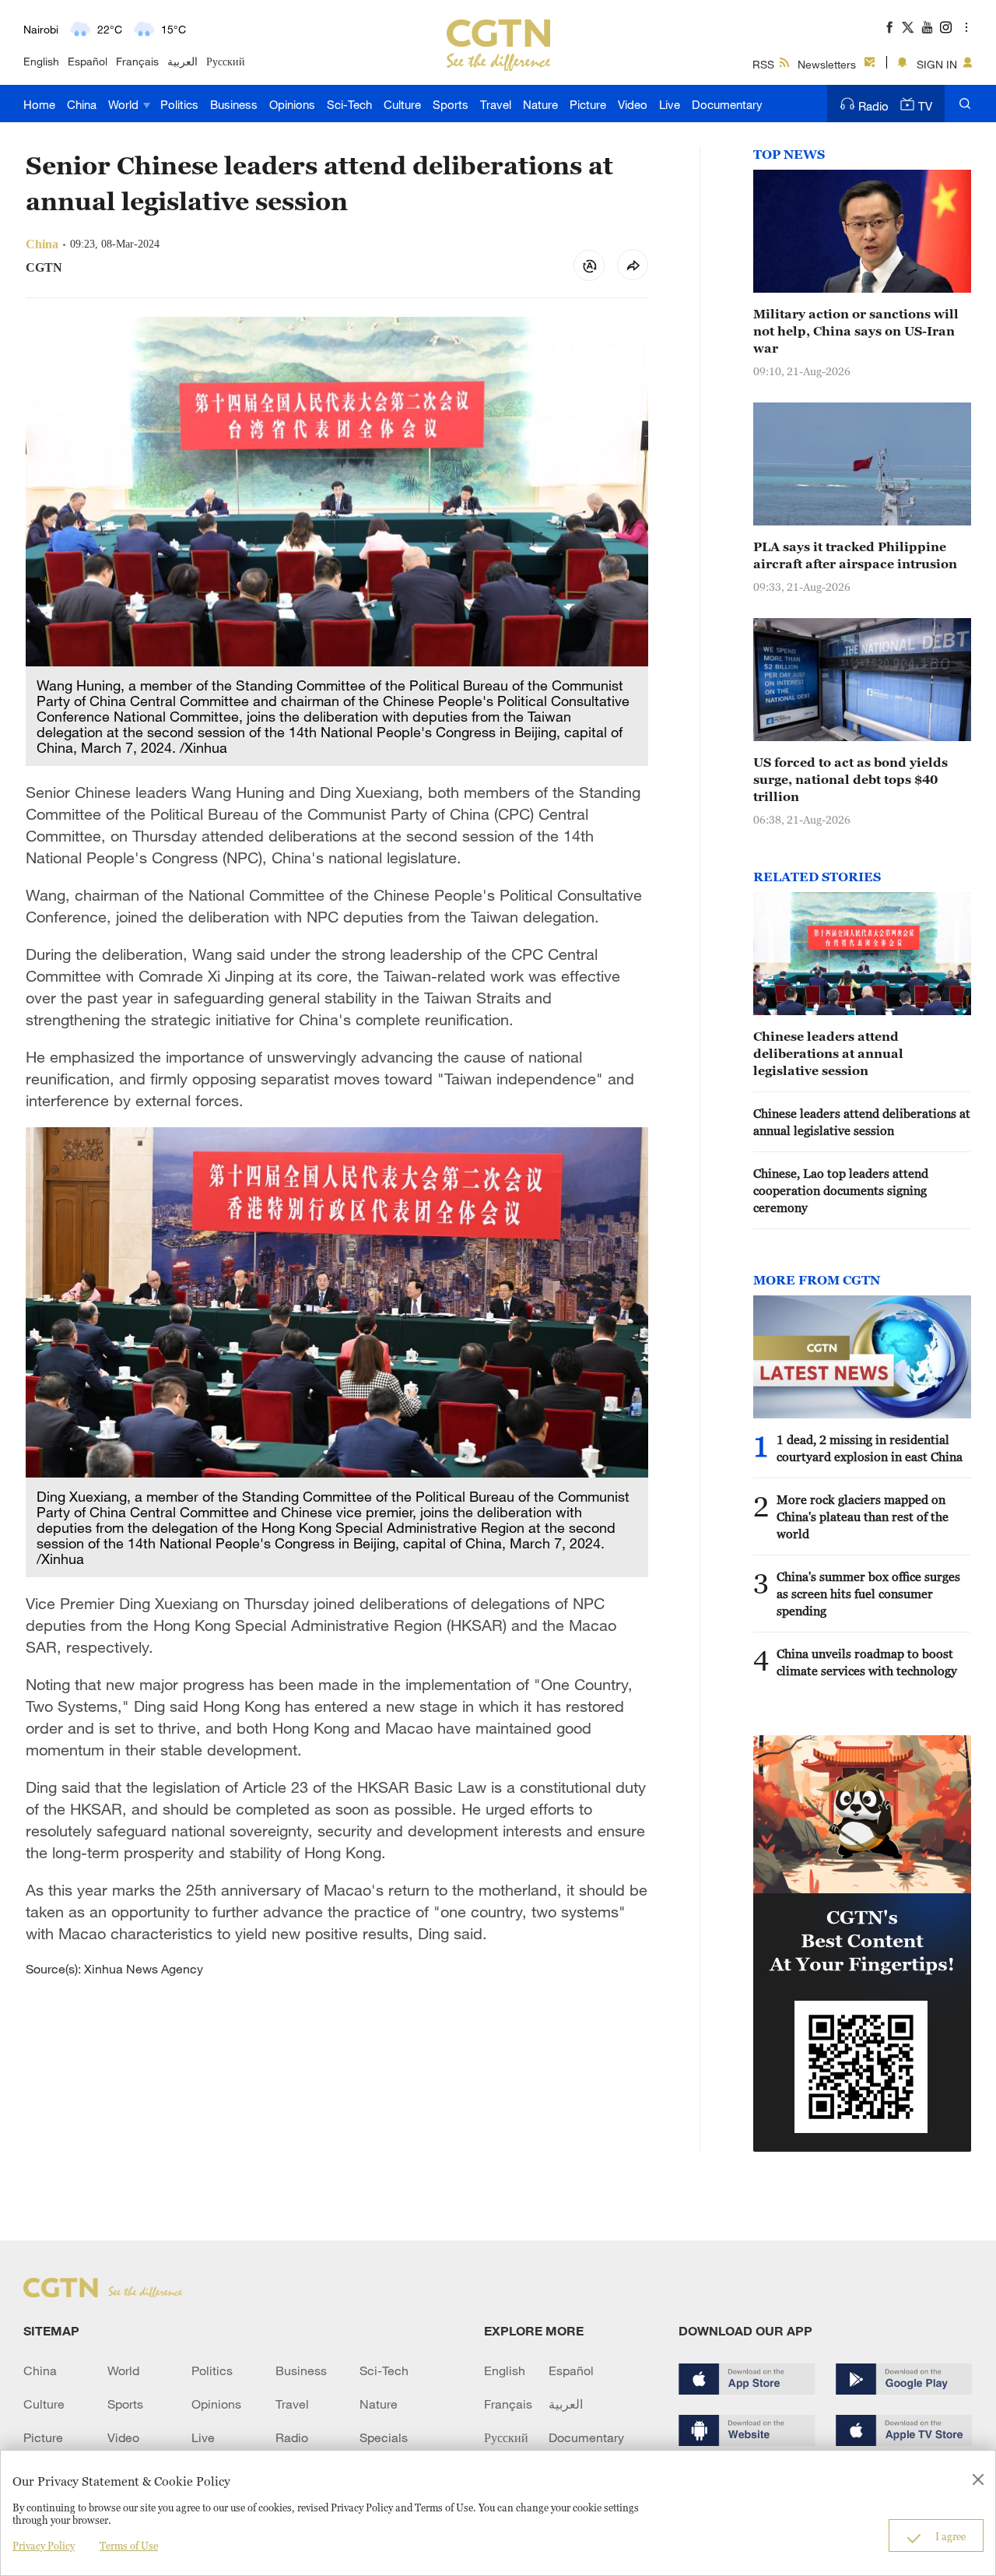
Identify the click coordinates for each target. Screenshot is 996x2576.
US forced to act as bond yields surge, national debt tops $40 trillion (850, 779)
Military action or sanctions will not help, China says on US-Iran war (856, 331)
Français (137, 61)
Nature (540, 104)
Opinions (292, 104)
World (125, 104)
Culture (402, 104)
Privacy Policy (44, 2546)
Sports (451, 104)
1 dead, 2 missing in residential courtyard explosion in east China (870, 1448)
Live (670, 104)
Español (88, 61)
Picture (588, 104)
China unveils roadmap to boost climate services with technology (867, 1662)
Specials (384, 2437)
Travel (496, 104)
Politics (179, 104)
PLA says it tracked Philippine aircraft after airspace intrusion (855, 555)
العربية (182, 61)
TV (925, 106)
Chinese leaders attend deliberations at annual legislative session (828, 1053)
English (41, 61)
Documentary (727, 104)
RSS (763, 64)
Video (633, 104)
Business (234, 104)
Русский (226, 61)
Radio (873, 106)
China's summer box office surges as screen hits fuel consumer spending (868, 1594)
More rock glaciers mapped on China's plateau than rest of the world (863, 1516)
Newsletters (827, 64)
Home (39, 104)
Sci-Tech (349, 104)
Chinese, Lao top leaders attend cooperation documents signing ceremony (841, 1190)
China (82, 104)
